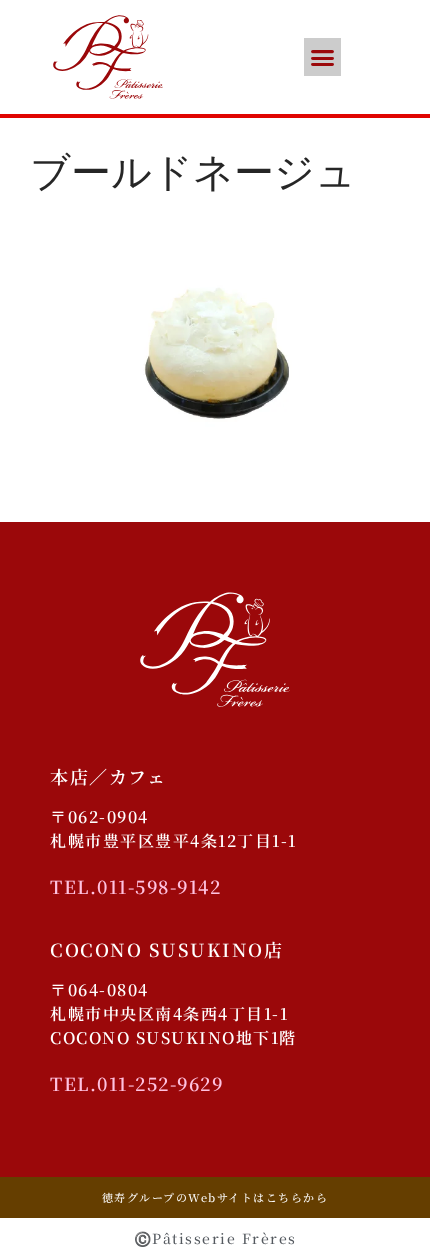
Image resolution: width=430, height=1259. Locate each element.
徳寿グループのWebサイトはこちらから (215, 1197)
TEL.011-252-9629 (136, 1083)
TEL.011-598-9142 (135, 886)
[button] (323, 57)
